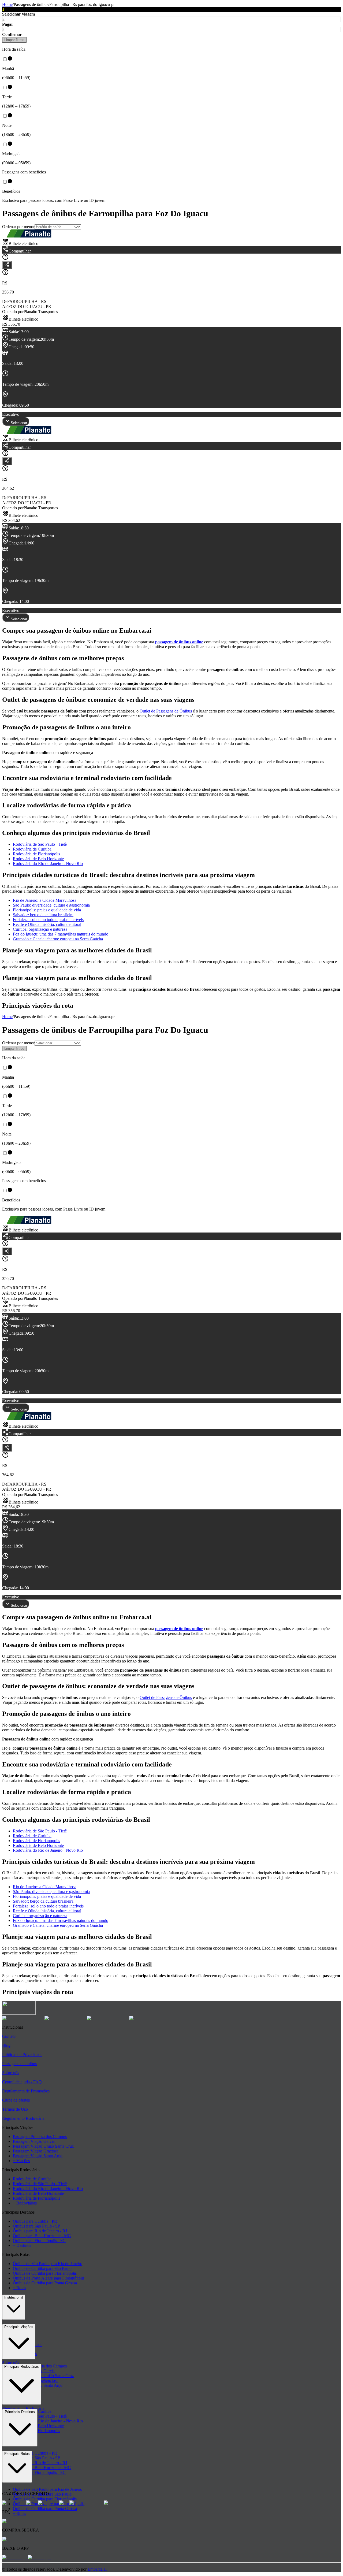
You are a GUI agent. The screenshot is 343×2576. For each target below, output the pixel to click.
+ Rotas (19, 2288)
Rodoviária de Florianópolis (36, 854)
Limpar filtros (14, 40)
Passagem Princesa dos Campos (40, 2137)
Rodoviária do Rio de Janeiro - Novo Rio (48, 864)
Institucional (14, 2297)
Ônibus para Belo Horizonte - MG (42, 2236)
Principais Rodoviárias (22, 2367)
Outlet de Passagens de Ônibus (166, 711)
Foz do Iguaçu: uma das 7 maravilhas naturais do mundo (61, 934)
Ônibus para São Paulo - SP (36, 2226)
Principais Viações (19, 2327)
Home (7, 4)
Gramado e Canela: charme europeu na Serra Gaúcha (58, 939)
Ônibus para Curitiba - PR (35, 2221)
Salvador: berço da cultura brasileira (43, 915)
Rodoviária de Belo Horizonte (38, 859)
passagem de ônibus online (179, 642)
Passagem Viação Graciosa (36, 2151)
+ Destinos (22, 2245)
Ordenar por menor (18, 227)
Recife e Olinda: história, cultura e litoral (47, 924)
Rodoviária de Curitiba (32, 849)
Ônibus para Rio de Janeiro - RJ (40, 2231)
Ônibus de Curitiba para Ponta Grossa (45, 2283)
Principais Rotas (17, 2454)
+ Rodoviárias (25, 2203)
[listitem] (23, 2018)
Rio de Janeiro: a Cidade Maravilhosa (45, 900)
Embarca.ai (97, 2569)
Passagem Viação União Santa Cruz (43, 2146)
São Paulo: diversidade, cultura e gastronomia (51, 905)
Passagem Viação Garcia (34, 2141)
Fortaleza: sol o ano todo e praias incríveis (48, 920)
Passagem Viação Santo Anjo (38, 2156)
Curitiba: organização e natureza (40, 929)
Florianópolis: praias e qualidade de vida (47, 910)
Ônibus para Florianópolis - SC (39, 2241)
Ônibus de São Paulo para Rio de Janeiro (48, 2264)
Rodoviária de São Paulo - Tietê (40, 844)
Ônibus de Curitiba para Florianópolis (45, 2273)
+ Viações (21, 2161)
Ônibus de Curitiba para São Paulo (42, 2268)
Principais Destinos (20, 2412)
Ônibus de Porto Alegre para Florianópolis (49, 2278)
